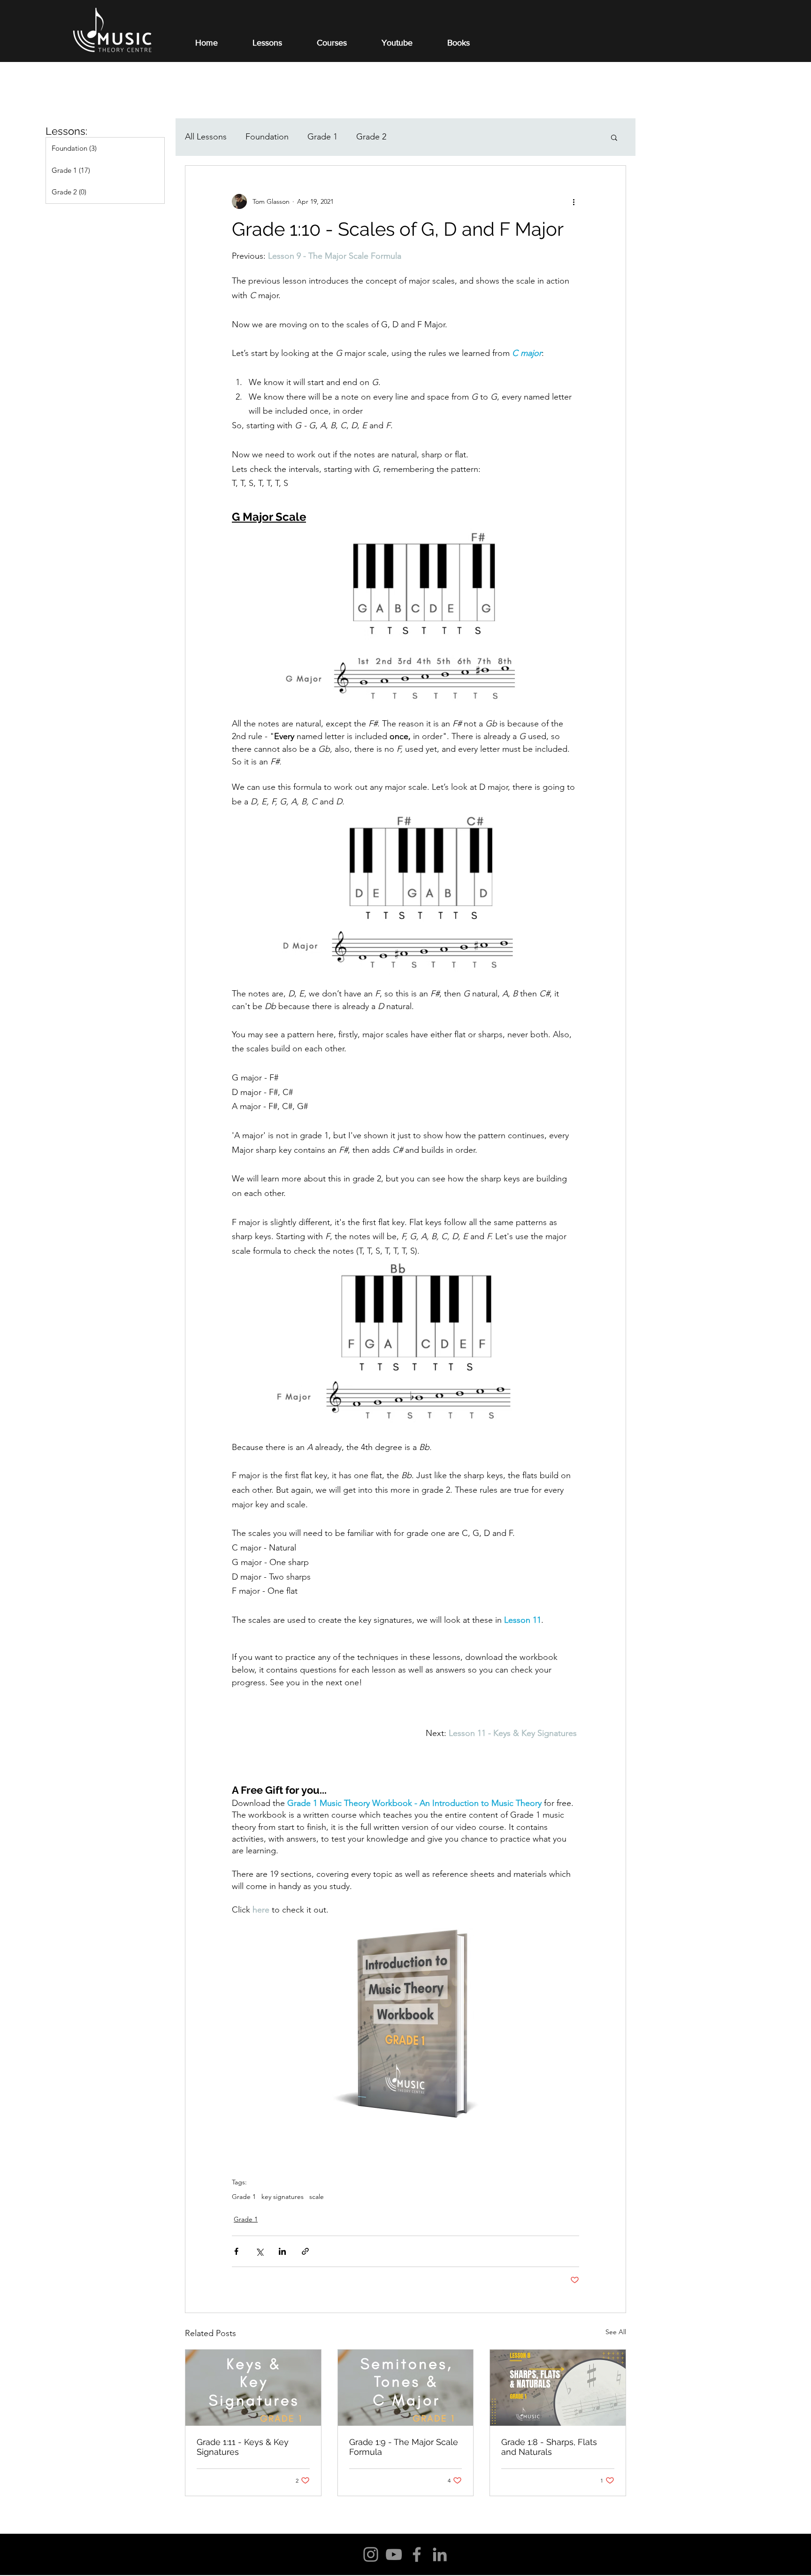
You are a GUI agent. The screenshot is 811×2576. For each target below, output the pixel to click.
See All (616, 2332)
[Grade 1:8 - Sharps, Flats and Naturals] (558, 2388)
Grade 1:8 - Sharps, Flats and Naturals (549, 2447)
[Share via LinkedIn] (282, 2251)
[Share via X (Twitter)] (259, 2251)
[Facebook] (417, 2554)
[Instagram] (371, 2554)
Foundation (267, 137)
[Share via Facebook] (236, 2251)
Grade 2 (371, 137)
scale (317, 2197)
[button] (614, 137)
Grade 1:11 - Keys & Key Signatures (243, 2447)
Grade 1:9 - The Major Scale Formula (404, 2447)
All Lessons (206, 137)
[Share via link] (305, 2251)
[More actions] (574, 201)
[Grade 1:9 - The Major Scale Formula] (406, 2388)
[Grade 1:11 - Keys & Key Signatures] (253, 2388)
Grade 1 (322, 137)
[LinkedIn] (440, 2554)
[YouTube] (394, 2554)
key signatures (283, 2197)
